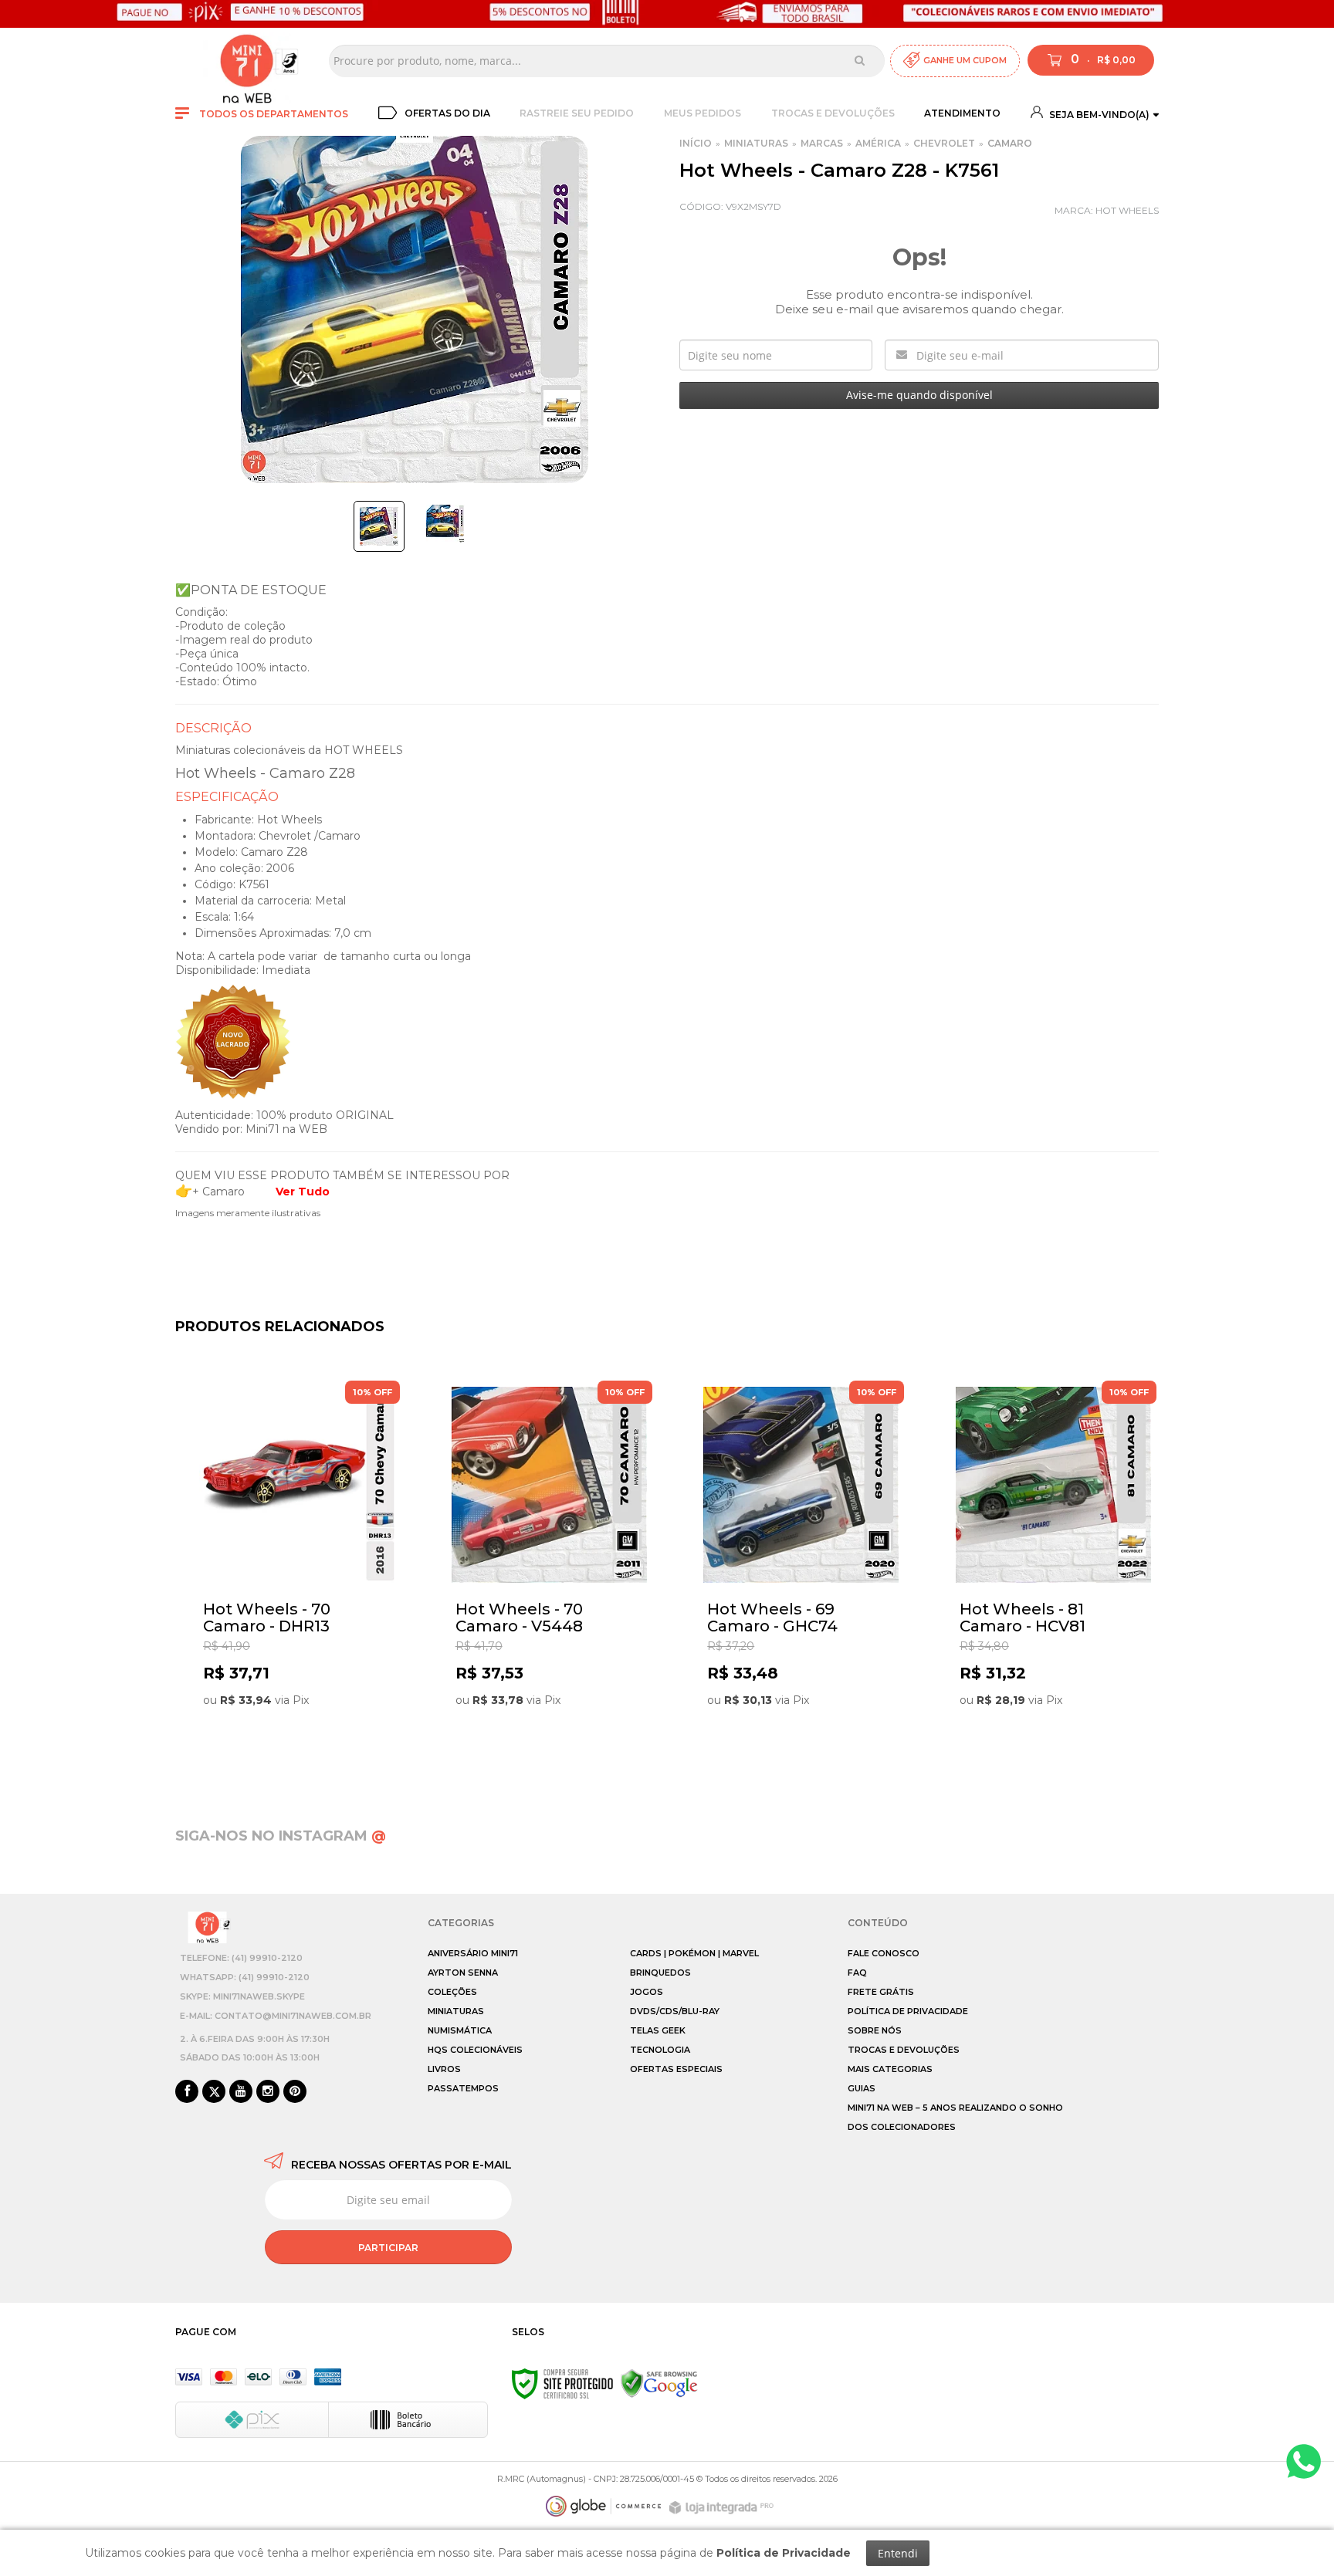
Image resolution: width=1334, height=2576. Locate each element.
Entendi (898, 2553)
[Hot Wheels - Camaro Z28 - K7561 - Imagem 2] (445, 524)
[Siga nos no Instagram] (268, 2092)
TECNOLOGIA (660, 2050)
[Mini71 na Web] (247, 61)
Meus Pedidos (703, 113)
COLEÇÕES (452, 1992)
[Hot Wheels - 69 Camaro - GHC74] (801, 1572)
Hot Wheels (1127, 210)
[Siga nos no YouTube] (241, 2092)
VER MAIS (301, 1747)
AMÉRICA (878, 143)
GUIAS (862, 2088)
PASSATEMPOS (463, 2088)
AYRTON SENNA (463, 1973)
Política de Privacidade (908, 2011)
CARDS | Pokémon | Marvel (694, 1953)
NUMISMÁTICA (460, 2030)
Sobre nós (875, 2030)
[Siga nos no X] (214, 2092)
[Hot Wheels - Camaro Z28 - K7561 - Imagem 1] (379, 526)
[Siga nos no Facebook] (187, 2092)
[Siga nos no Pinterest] (295, 2092)
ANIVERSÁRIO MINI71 (473, 1953)
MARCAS (822, 143)
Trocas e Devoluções (833, 113)
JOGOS (647, 1992)
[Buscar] (860, 60)
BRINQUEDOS (660, 1973)
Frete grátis (881, 1992)
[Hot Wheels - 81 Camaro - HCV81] (1053, 1572)
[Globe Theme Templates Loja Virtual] (604, 2506)
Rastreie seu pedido (577, 113)
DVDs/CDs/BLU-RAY (675, 2011)
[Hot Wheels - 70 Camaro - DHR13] (297, 1572)
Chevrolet (944, 143)
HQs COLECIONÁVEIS (475, 2050)
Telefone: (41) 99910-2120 (241, 1958)
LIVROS (444, 2069)
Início (696, 143)
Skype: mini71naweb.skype (242, 1996)
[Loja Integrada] (723, 2508)
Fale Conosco (884, 1953)
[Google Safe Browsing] (659, 2383)
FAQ (857, 1973)
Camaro (1010, 143)
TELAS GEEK (658, 2030)
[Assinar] (388, 2247)
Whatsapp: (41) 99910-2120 (245, 1977)
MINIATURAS (756, 143)
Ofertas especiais (676, 2069)
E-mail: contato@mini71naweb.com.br (276, 2016)
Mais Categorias (890, 2069)
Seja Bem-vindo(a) (1098, 115)
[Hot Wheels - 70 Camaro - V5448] (549, 1572)
